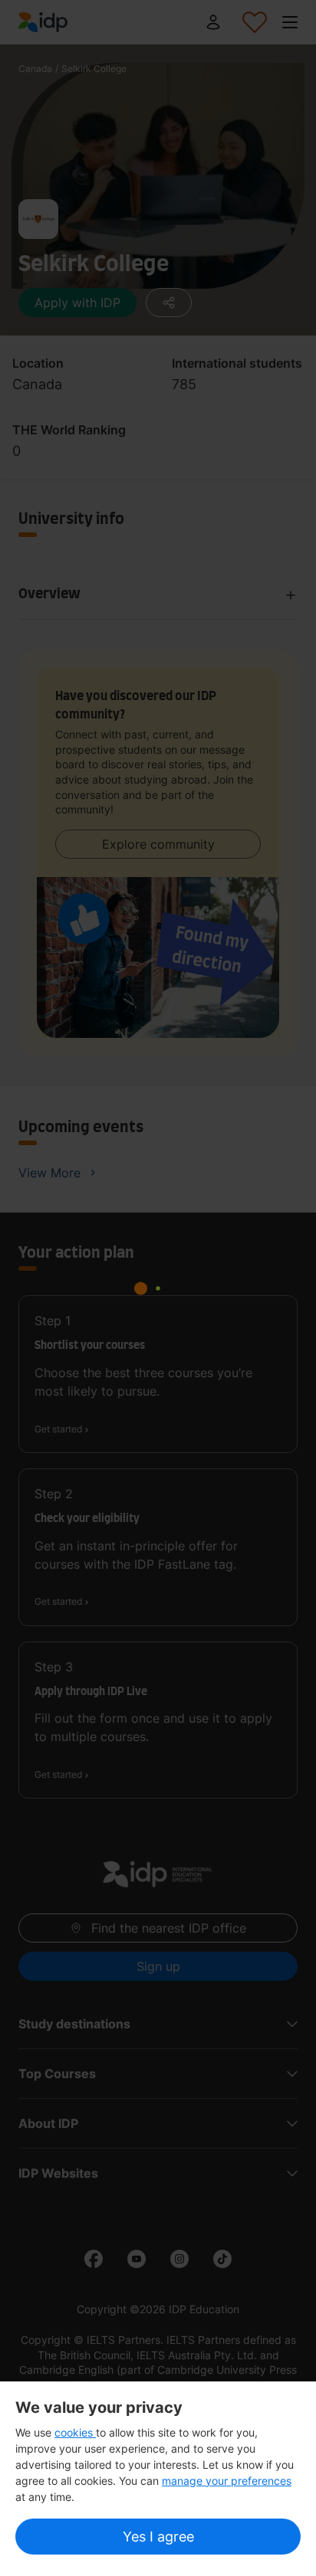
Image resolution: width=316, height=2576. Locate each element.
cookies (75, 2432)
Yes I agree (158, 2537)
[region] (158, 2479)
